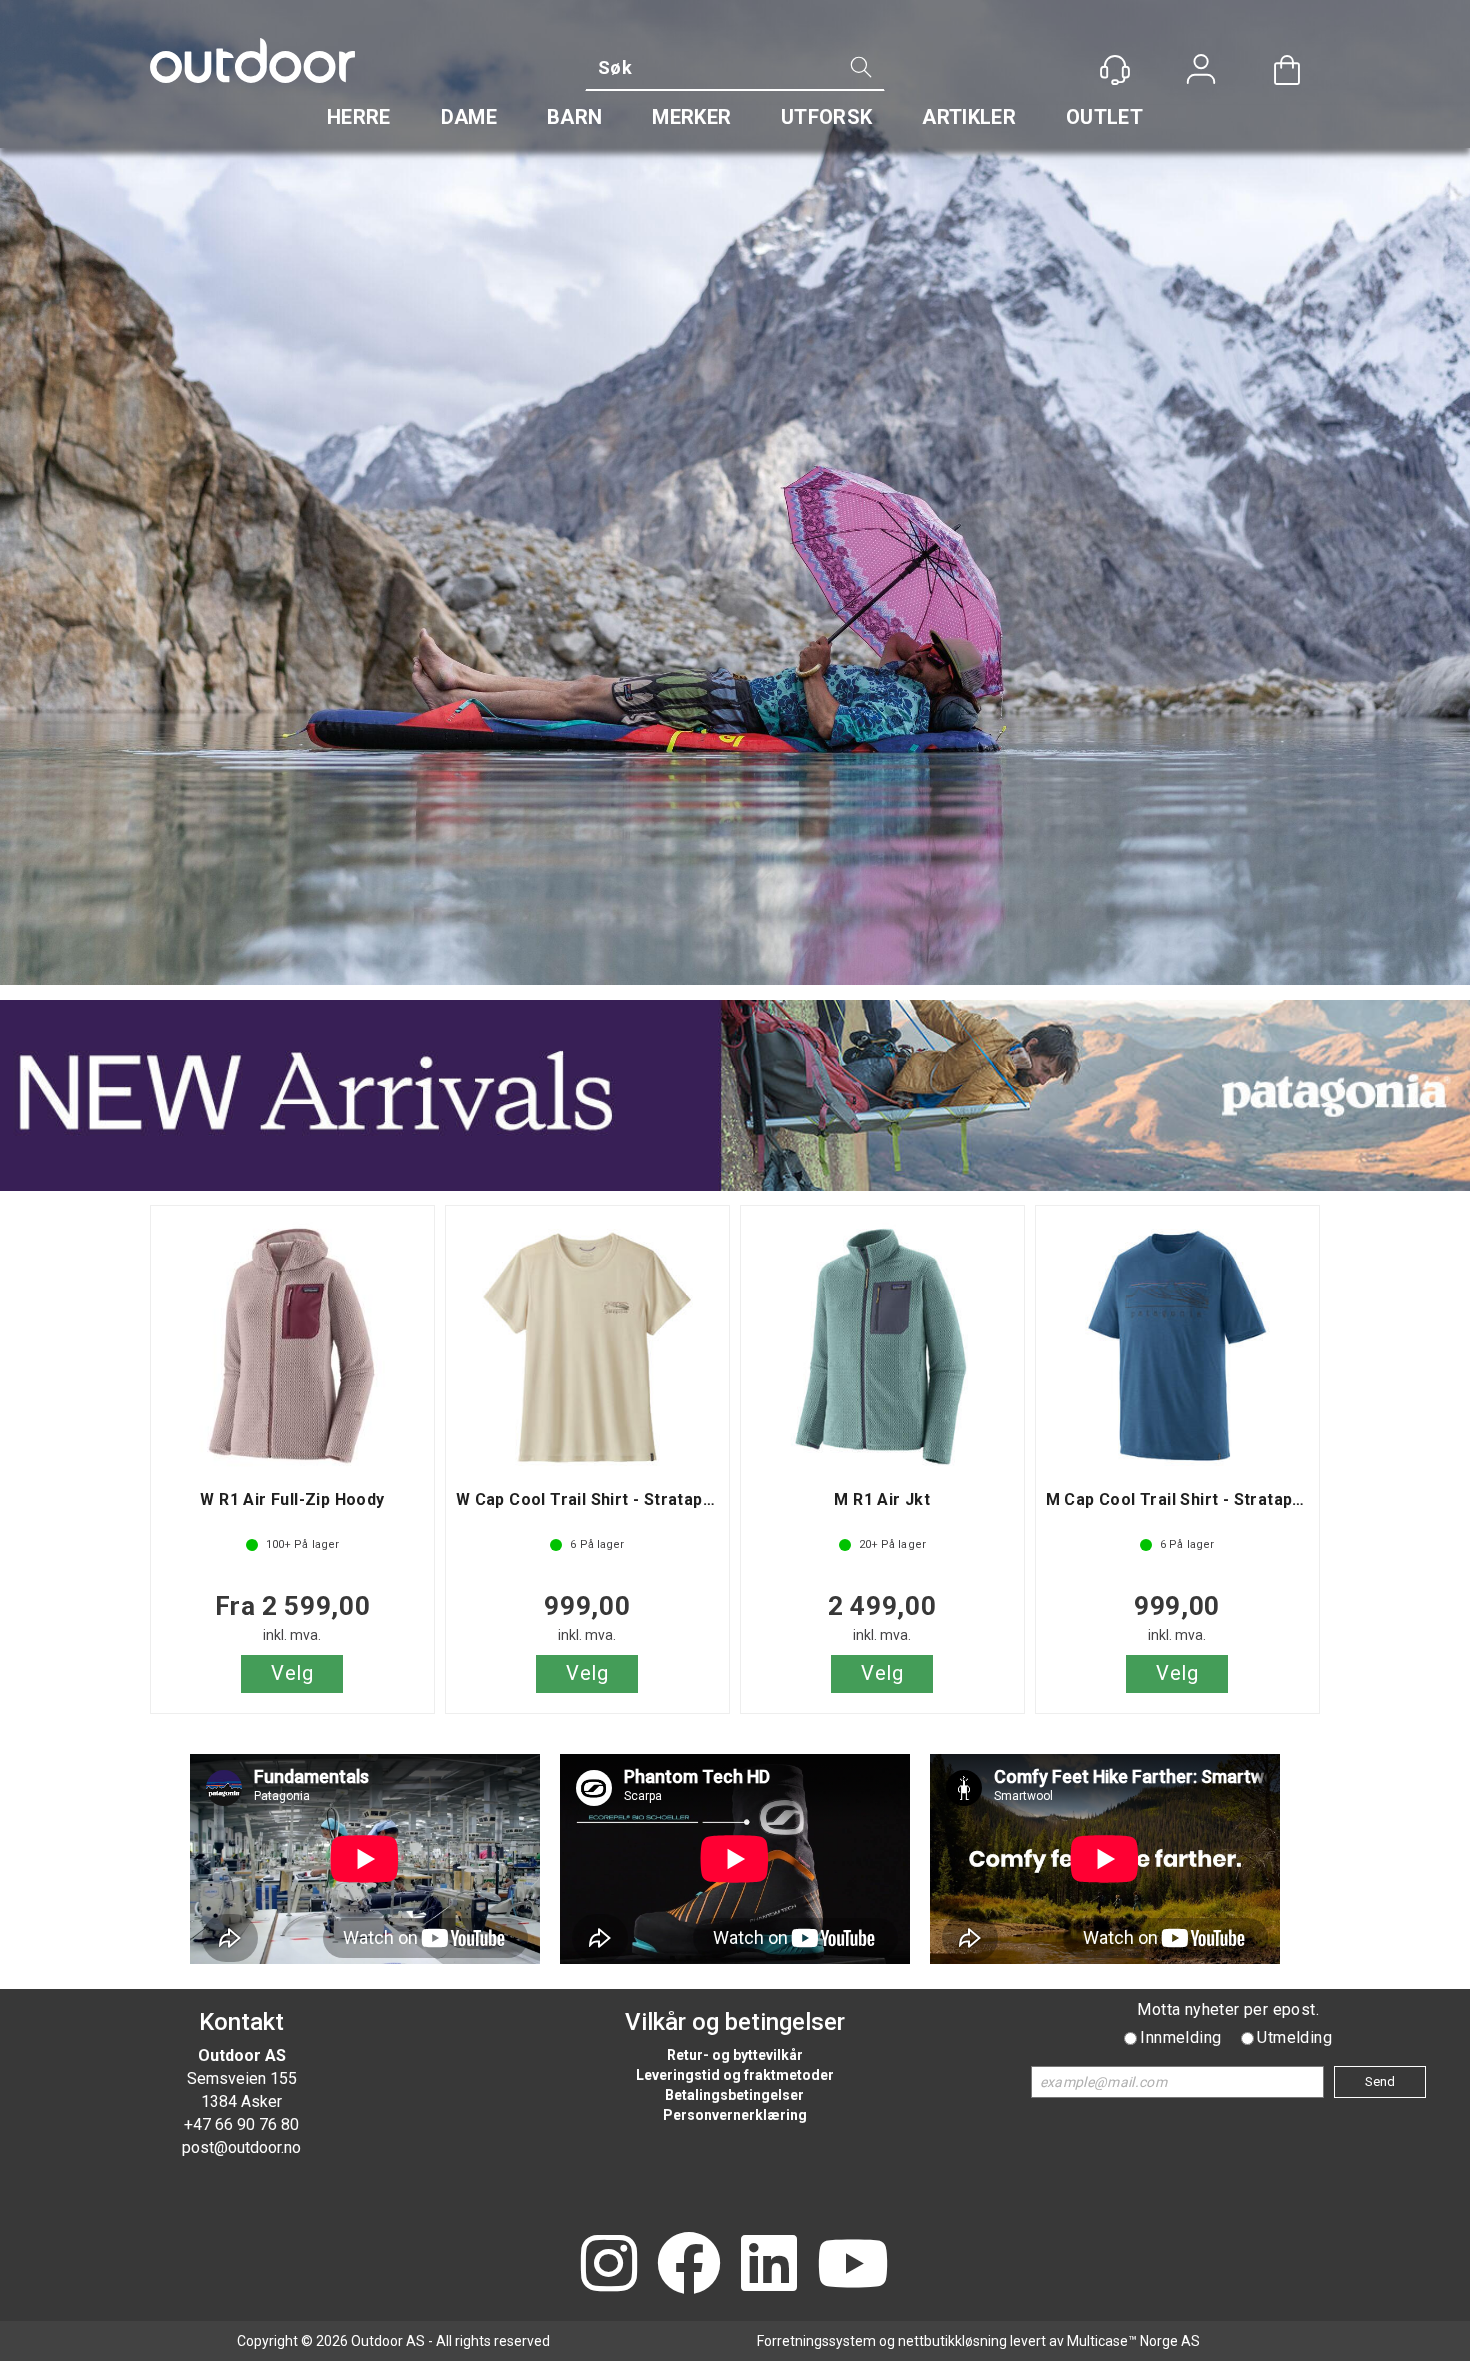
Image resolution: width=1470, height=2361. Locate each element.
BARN (574, 117)
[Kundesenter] (1115, 70)
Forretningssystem (816, 2341)
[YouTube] (853, 2265)
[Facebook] (689, 2265)
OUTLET (1104, 117)
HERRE (359, 117)
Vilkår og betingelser (735, 2022)
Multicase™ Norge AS (1133, 2341)
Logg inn (1201, 71)
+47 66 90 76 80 (241, 2124)
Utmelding (1294, 2037)
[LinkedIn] (769, 2265)
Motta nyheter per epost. (1228, 2009)
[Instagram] (609, 2265)
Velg (292, 1673)
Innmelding (1180, 2037)
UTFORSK (826, 117)
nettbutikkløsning (952, 2341)
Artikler (969, 117)
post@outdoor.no (241, 2147)
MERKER (691, 117)
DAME (469, 117)
